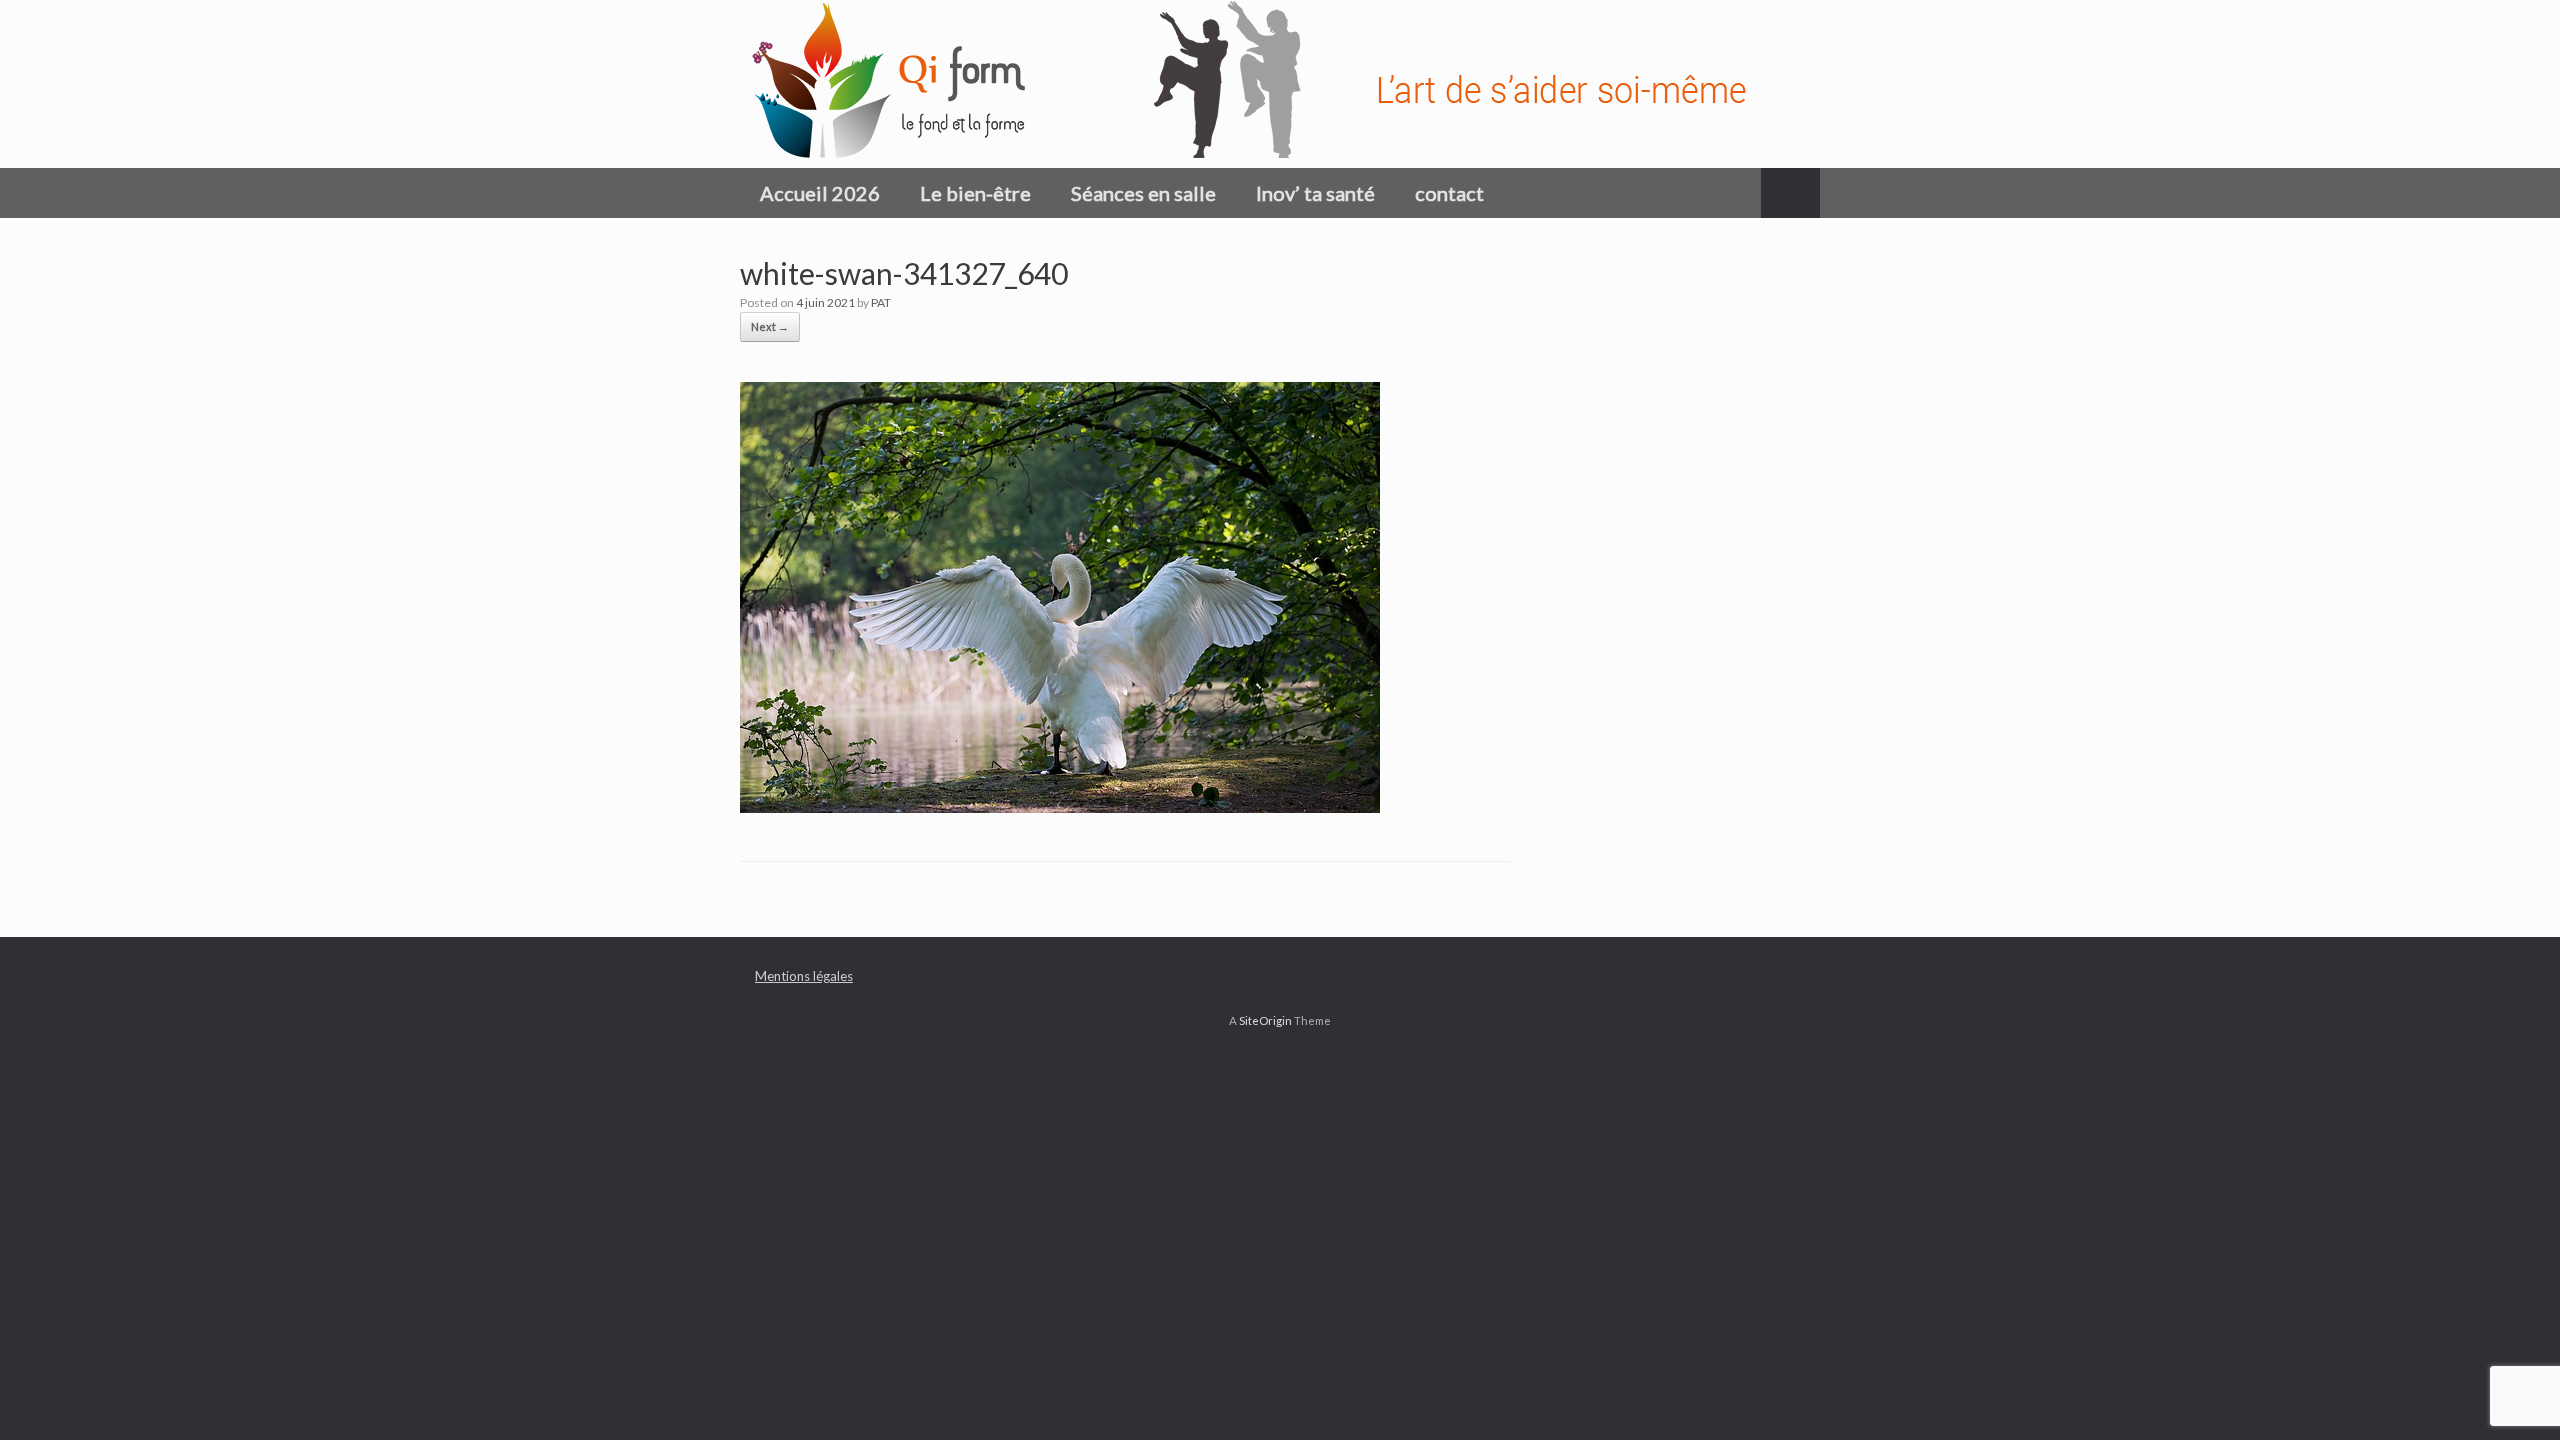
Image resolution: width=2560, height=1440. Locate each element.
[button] (1790, 193)
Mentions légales (804, 976)
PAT (881, 302)
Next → (770, 326)
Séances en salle (1143, 193)
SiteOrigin (1265, 1020)
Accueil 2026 (820, 193)
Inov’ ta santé (1315, 193)
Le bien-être (975, 193)
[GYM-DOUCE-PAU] (1265, 84)
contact (1449, 193)
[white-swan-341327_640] (1060, 805)
